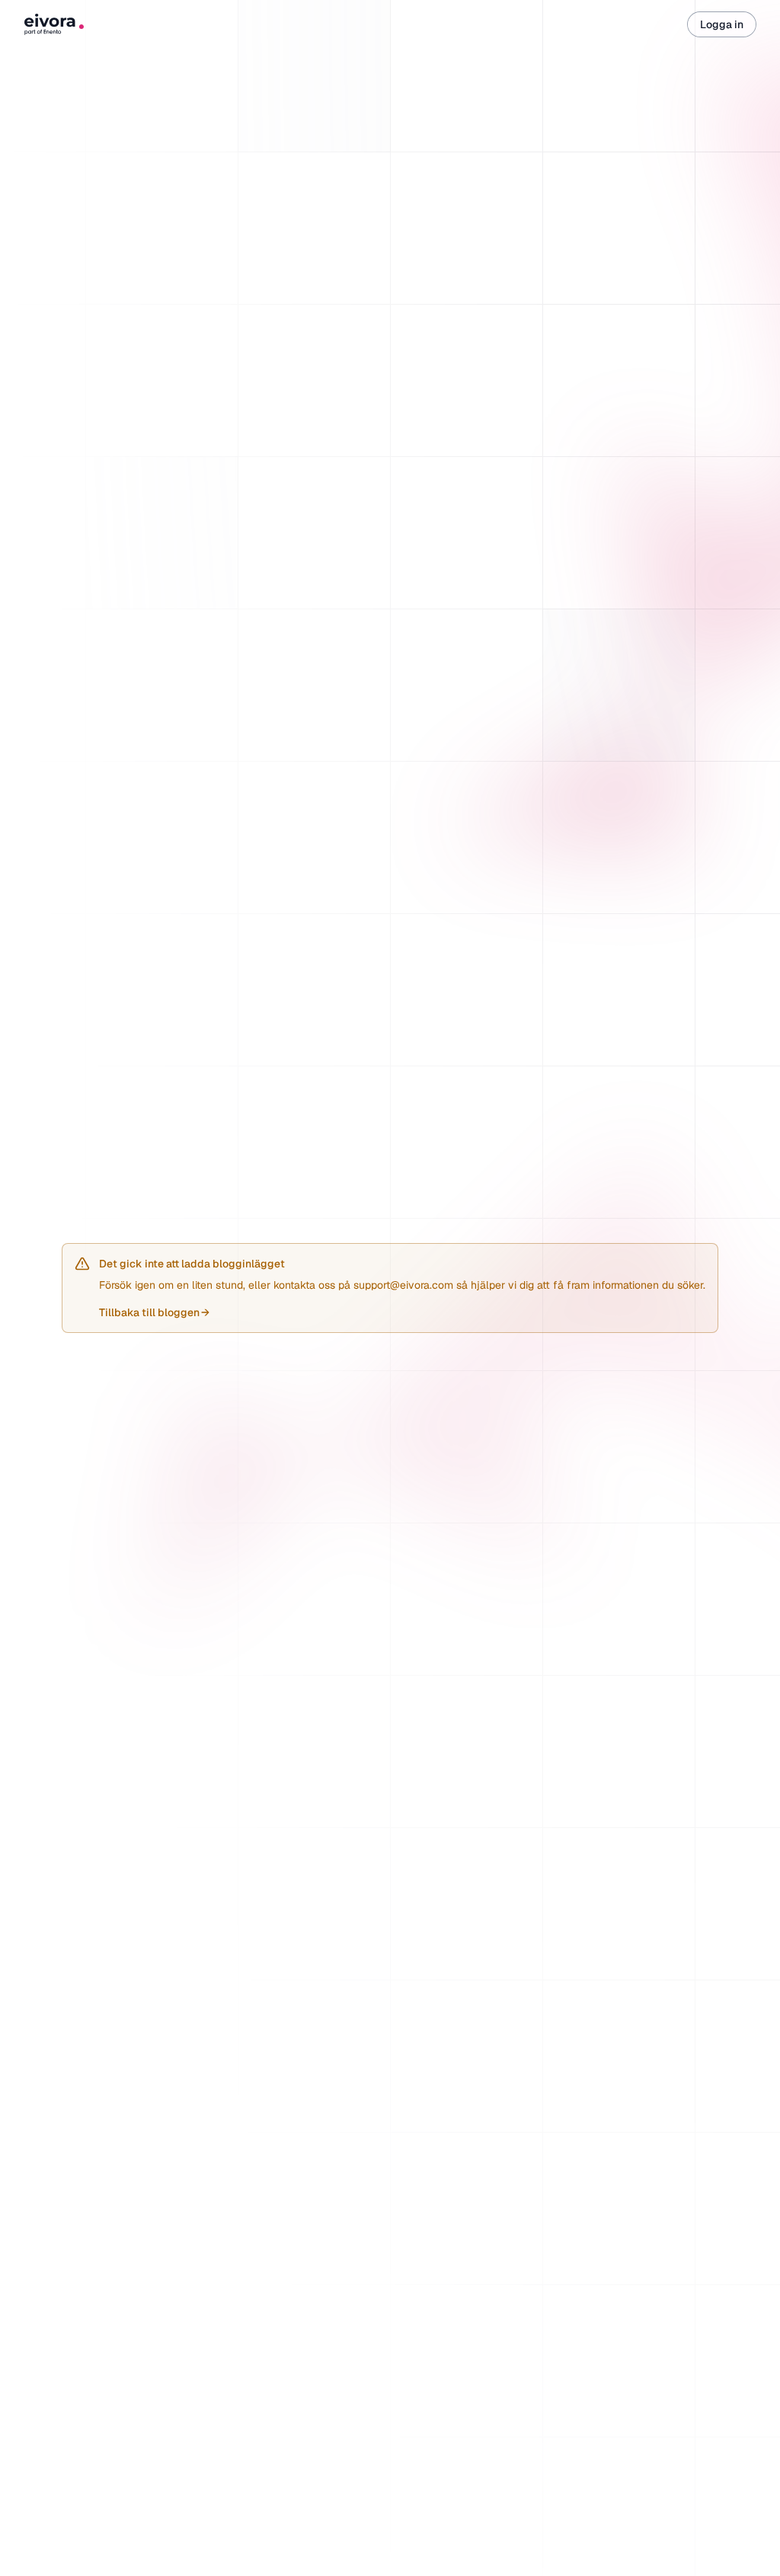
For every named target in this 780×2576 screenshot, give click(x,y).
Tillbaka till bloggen (154, 1312)
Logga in (722, 24)
